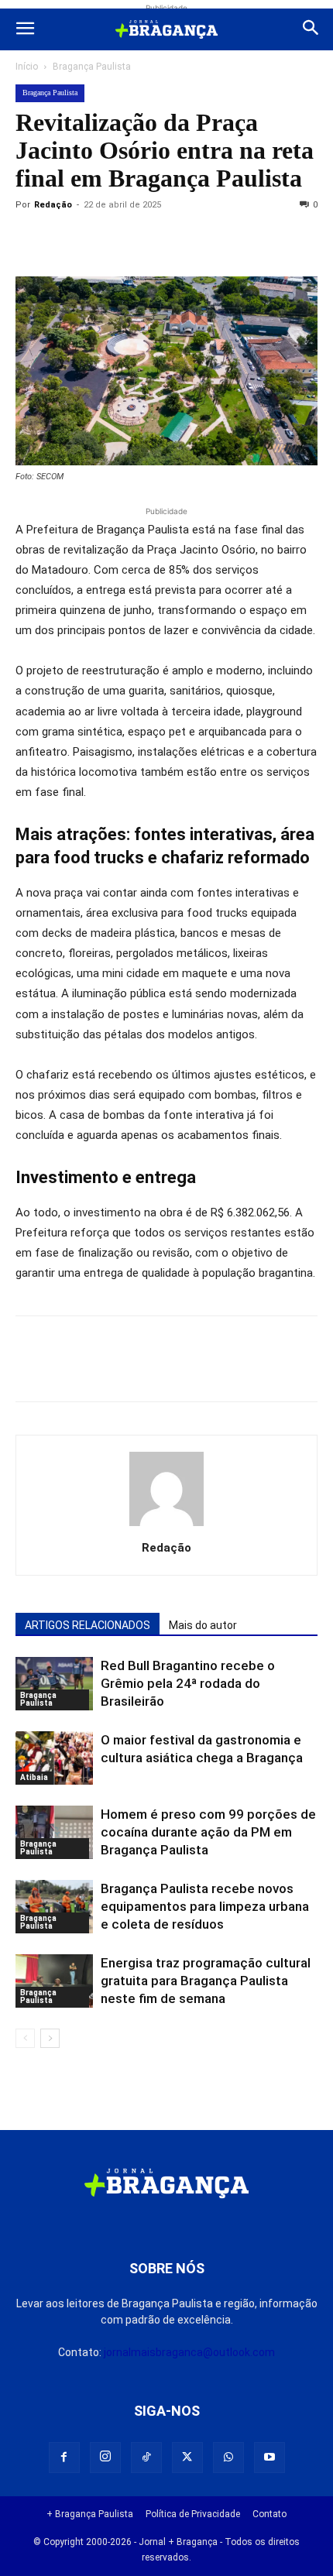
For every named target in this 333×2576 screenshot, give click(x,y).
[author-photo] (166, 1526)
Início (27, 67)
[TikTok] (146, 2458)
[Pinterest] (138, 240)
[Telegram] (245, 240)
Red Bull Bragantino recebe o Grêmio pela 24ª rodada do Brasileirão (188, 1683)
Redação (53, 205)
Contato (269, 2514)
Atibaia (34, 1777)
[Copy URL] (31, 240)
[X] (102, 240)
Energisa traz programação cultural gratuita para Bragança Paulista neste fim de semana (206, 1981)
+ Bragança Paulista (90, 2514)
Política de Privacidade (193, 2514)
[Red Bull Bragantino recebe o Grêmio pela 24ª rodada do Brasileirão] (54, 1684)
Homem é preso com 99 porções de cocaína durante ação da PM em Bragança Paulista (208, 1832)
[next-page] (50, 2038)
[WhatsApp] (173, 240)
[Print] (209, 240)
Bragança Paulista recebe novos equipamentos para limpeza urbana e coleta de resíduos (205, 1906)
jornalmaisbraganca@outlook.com (189, 2352)
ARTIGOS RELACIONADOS (88, 1625)
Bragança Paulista (92, 67)
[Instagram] (105, 2458)
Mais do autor (203, 1625)
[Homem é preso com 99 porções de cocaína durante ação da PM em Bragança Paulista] (54, 1832)
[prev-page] (25, 2038)
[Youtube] (269, 2458)
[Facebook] (67, 240)
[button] (25, 29)
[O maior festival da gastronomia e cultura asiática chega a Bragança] (54, 1758)
